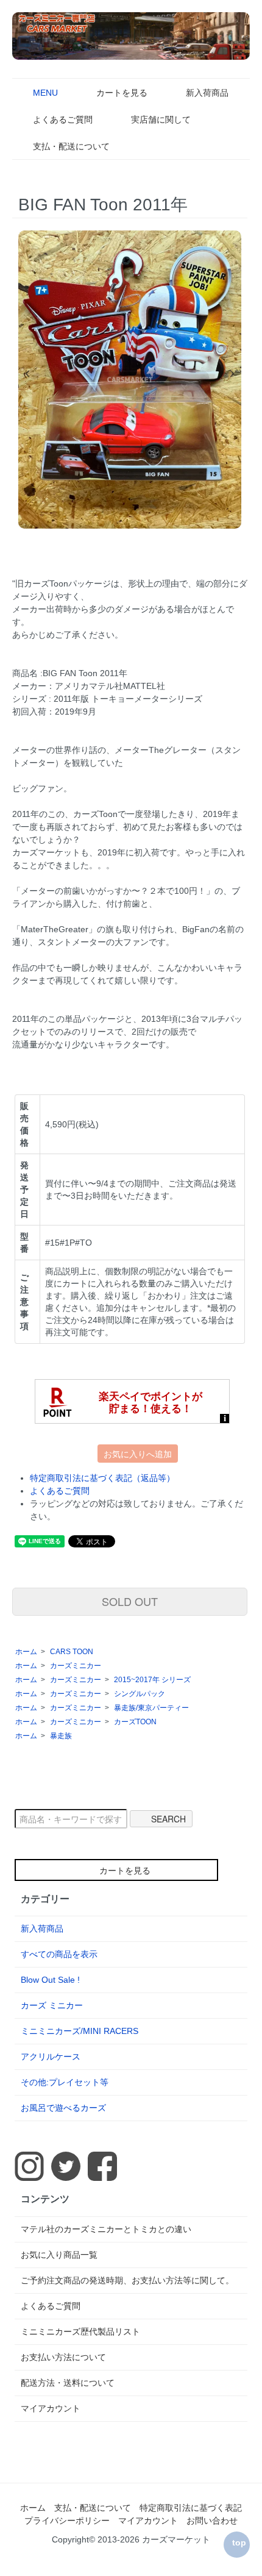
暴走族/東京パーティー (151, 1708)
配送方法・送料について (68, 2383)
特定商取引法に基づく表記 (191, 2508)
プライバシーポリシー (67, 2521)
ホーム (26, 1652)
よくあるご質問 (63, 120)
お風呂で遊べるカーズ (63, 2108)
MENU (45, 93)
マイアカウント (51, 2408)
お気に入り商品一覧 (59, 2255)
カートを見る (122, 93)
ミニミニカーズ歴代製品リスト (80, 2332)
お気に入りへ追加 (138, 1454)
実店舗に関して (161, 120)
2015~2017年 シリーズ (152, 1680)
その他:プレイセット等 (65, 2082)
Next (232, 373)
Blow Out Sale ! (50, 1980)
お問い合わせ (212, 2521)
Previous (27, 373)
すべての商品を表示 (59, 1954)
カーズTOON (135, 1722)
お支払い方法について (63, 2357)
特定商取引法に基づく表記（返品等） (102, 1478)
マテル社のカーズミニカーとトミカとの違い (106, 2229)
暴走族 (61, 1736)
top (239, 2542)
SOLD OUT (130, 1601)
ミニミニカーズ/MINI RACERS (80, 2031)
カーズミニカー (76, 1666)
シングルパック (140, 1694)
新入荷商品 (207, 93)
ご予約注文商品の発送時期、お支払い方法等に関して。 (127, 2280)
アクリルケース (51, 2057)
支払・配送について (71, 146)
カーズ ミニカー (52, 2005)
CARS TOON (72, 1652)
